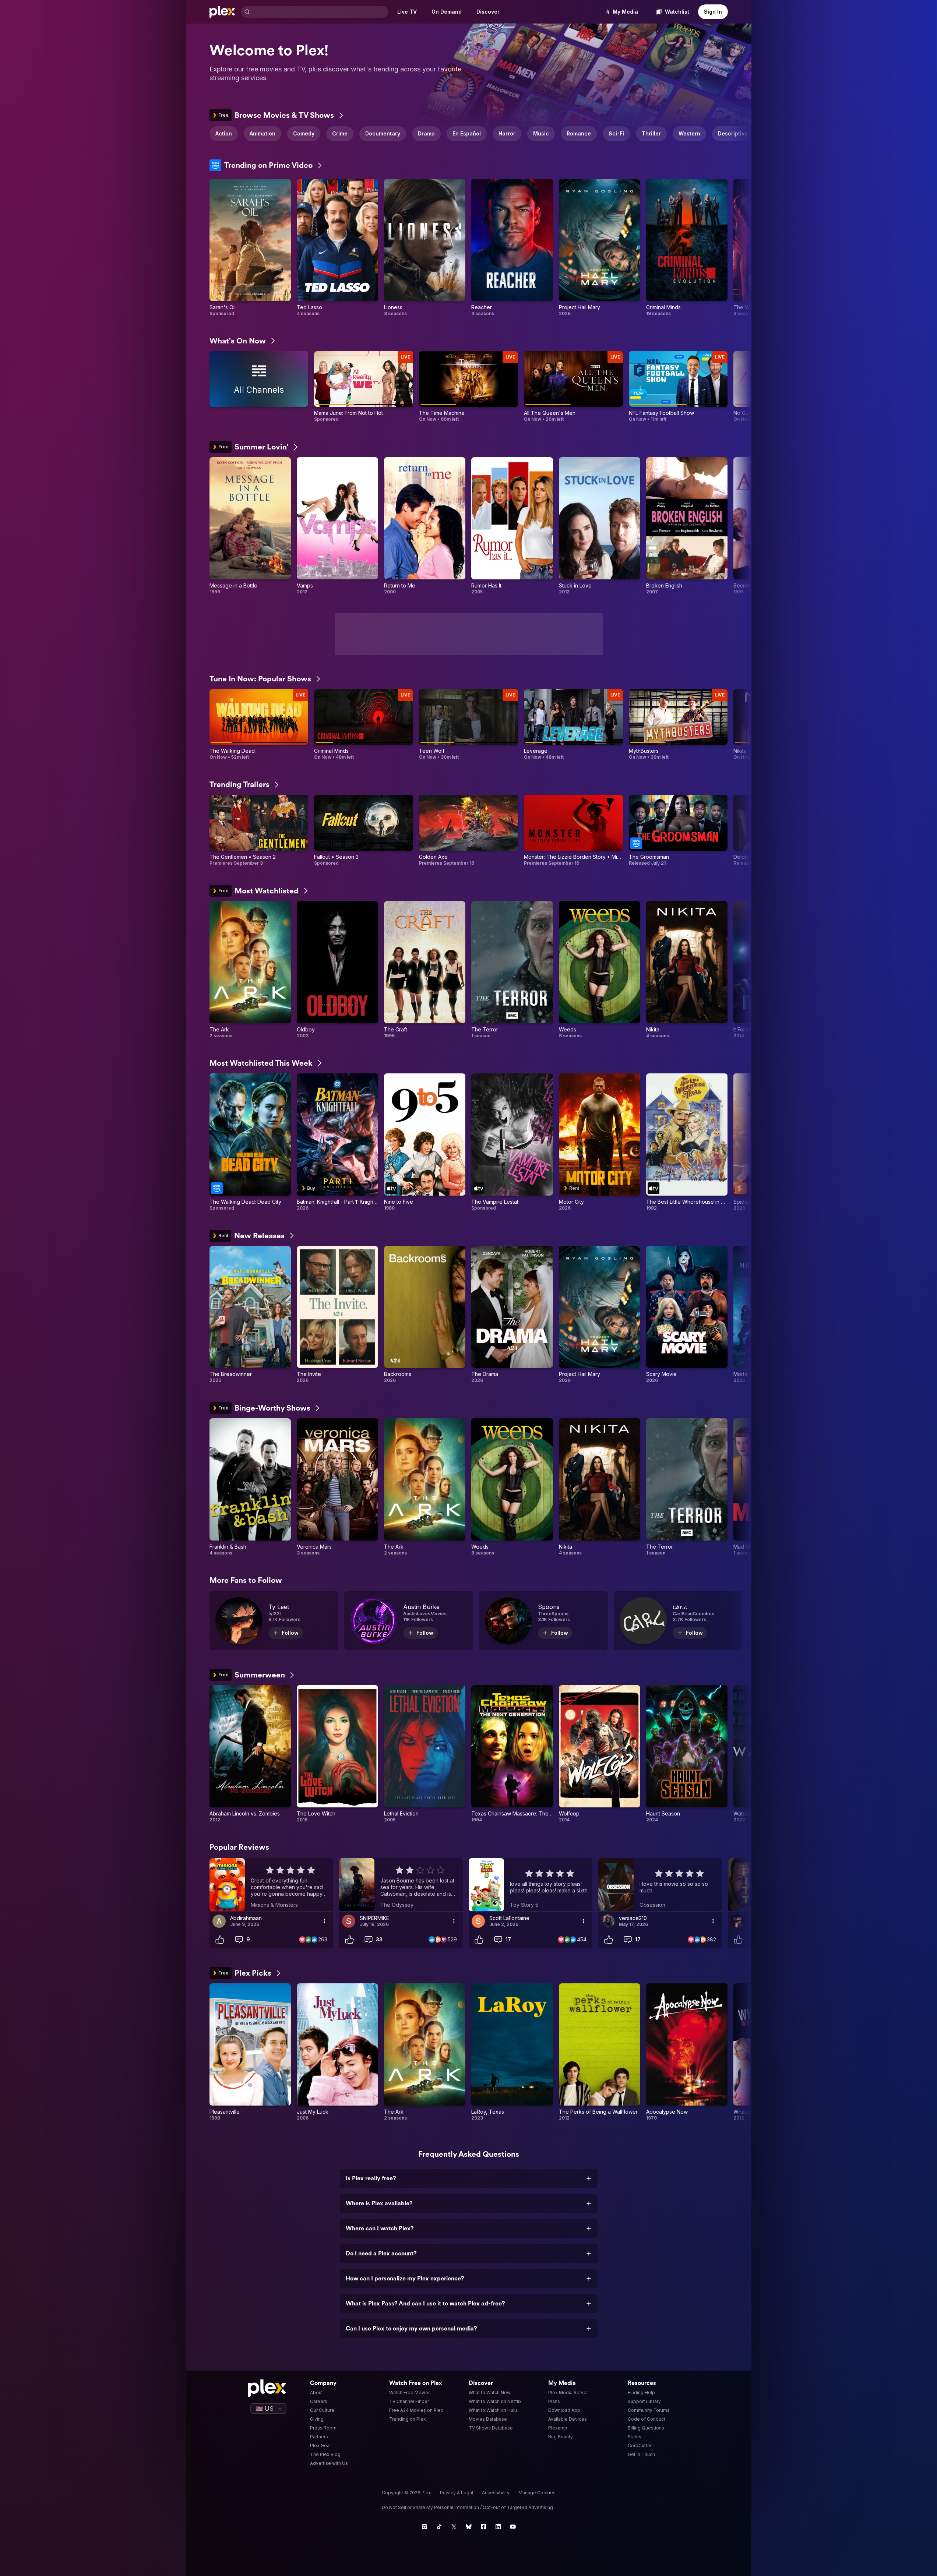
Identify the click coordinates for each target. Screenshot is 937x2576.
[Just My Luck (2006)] (337, 2052)
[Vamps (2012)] (337, 526)
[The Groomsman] (678, 830)
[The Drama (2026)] (512, 1315)
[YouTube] (513, 2527)
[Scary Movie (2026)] (687, 1315)
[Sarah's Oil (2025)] (250, 248)
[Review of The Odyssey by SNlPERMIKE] (401, 1885)
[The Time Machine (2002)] (468, 387)
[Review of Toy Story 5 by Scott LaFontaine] (531, 1885)
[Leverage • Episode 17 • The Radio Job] (573, 725)
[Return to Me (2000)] (425, 526)
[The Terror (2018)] (512, 970)
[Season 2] (259, 830)
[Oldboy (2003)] (337, 970)
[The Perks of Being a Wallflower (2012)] (600, 2052)
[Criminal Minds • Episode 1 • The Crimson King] (364, 725)
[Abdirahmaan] (219, 1921)
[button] (741, 134)
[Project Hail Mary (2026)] (600, 248)
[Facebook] (483, 2527)
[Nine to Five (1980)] (425, 1142)
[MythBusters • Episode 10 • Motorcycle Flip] (678, 725)
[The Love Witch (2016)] (337, 1754)
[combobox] (320, 12)
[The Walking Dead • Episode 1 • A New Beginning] (259, 725)
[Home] (222, 12)
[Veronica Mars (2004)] (337, 1487)
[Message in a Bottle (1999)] (250, 526)
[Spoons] (543, 1621)
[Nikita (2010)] (687, 970)
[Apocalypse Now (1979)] (687, 2052)
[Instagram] (425, 2527)
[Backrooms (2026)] (425, 1315)
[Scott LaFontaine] (478, 1921)
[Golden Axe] (468, 830)
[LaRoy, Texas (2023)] (512, 2052)
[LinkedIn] (498, 2527)
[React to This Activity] (220, 1940)
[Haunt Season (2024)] (687, 1754)
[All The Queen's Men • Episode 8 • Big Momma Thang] (573, 387)
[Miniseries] (573, 830)
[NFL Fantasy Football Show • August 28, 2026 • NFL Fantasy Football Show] (678, 387)
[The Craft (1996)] (425, 970)
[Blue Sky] (469, 2527)
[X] (454, 2527)
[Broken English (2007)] (687, 526)
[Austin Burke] (409, 1621)
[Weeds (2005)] (600, 970)
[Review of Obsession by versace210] (660, 1885)
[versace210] (608, 1921)
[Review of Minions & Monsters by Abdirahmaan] (271, 1885)
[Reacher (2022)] (512, 248)
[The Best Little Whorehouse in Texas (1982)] (687, 1142)
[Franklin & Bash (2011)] (250, 1487)
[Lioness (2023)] (425, 248)
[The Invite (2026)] (337, 1315)
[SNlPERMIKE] (349, 1921)
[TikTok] (439, 2527)
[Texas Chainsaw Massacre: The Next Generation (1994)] (512, 1754)
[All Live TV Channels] (259, 387)
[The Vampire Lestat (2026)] (512, 1142)
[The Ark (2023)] (250, 970)
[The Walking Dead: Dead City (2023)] (250, 1142)
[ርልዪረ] (678, 1621)
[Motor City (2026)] (600, 1142)
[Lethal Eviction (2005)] (425, 1754)
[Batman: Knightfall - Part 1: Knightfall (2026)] (337, 1142)
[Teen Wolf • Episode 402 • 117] (468, 725)
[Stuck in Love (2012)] (600, 526)
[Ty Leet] (274, 1621)
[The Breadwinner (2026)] (250, 1315)
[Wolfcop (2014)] (600, 1754)
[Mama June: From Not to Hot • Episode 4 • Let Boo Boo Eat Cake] (364, 387)
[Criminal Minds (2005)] (687, 248)
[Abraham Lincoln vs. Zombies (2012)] (250, 1754)
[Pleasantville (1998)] (250, 2052)
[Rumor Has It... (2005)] (512, 526)
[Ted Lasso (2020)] (337, 248)
